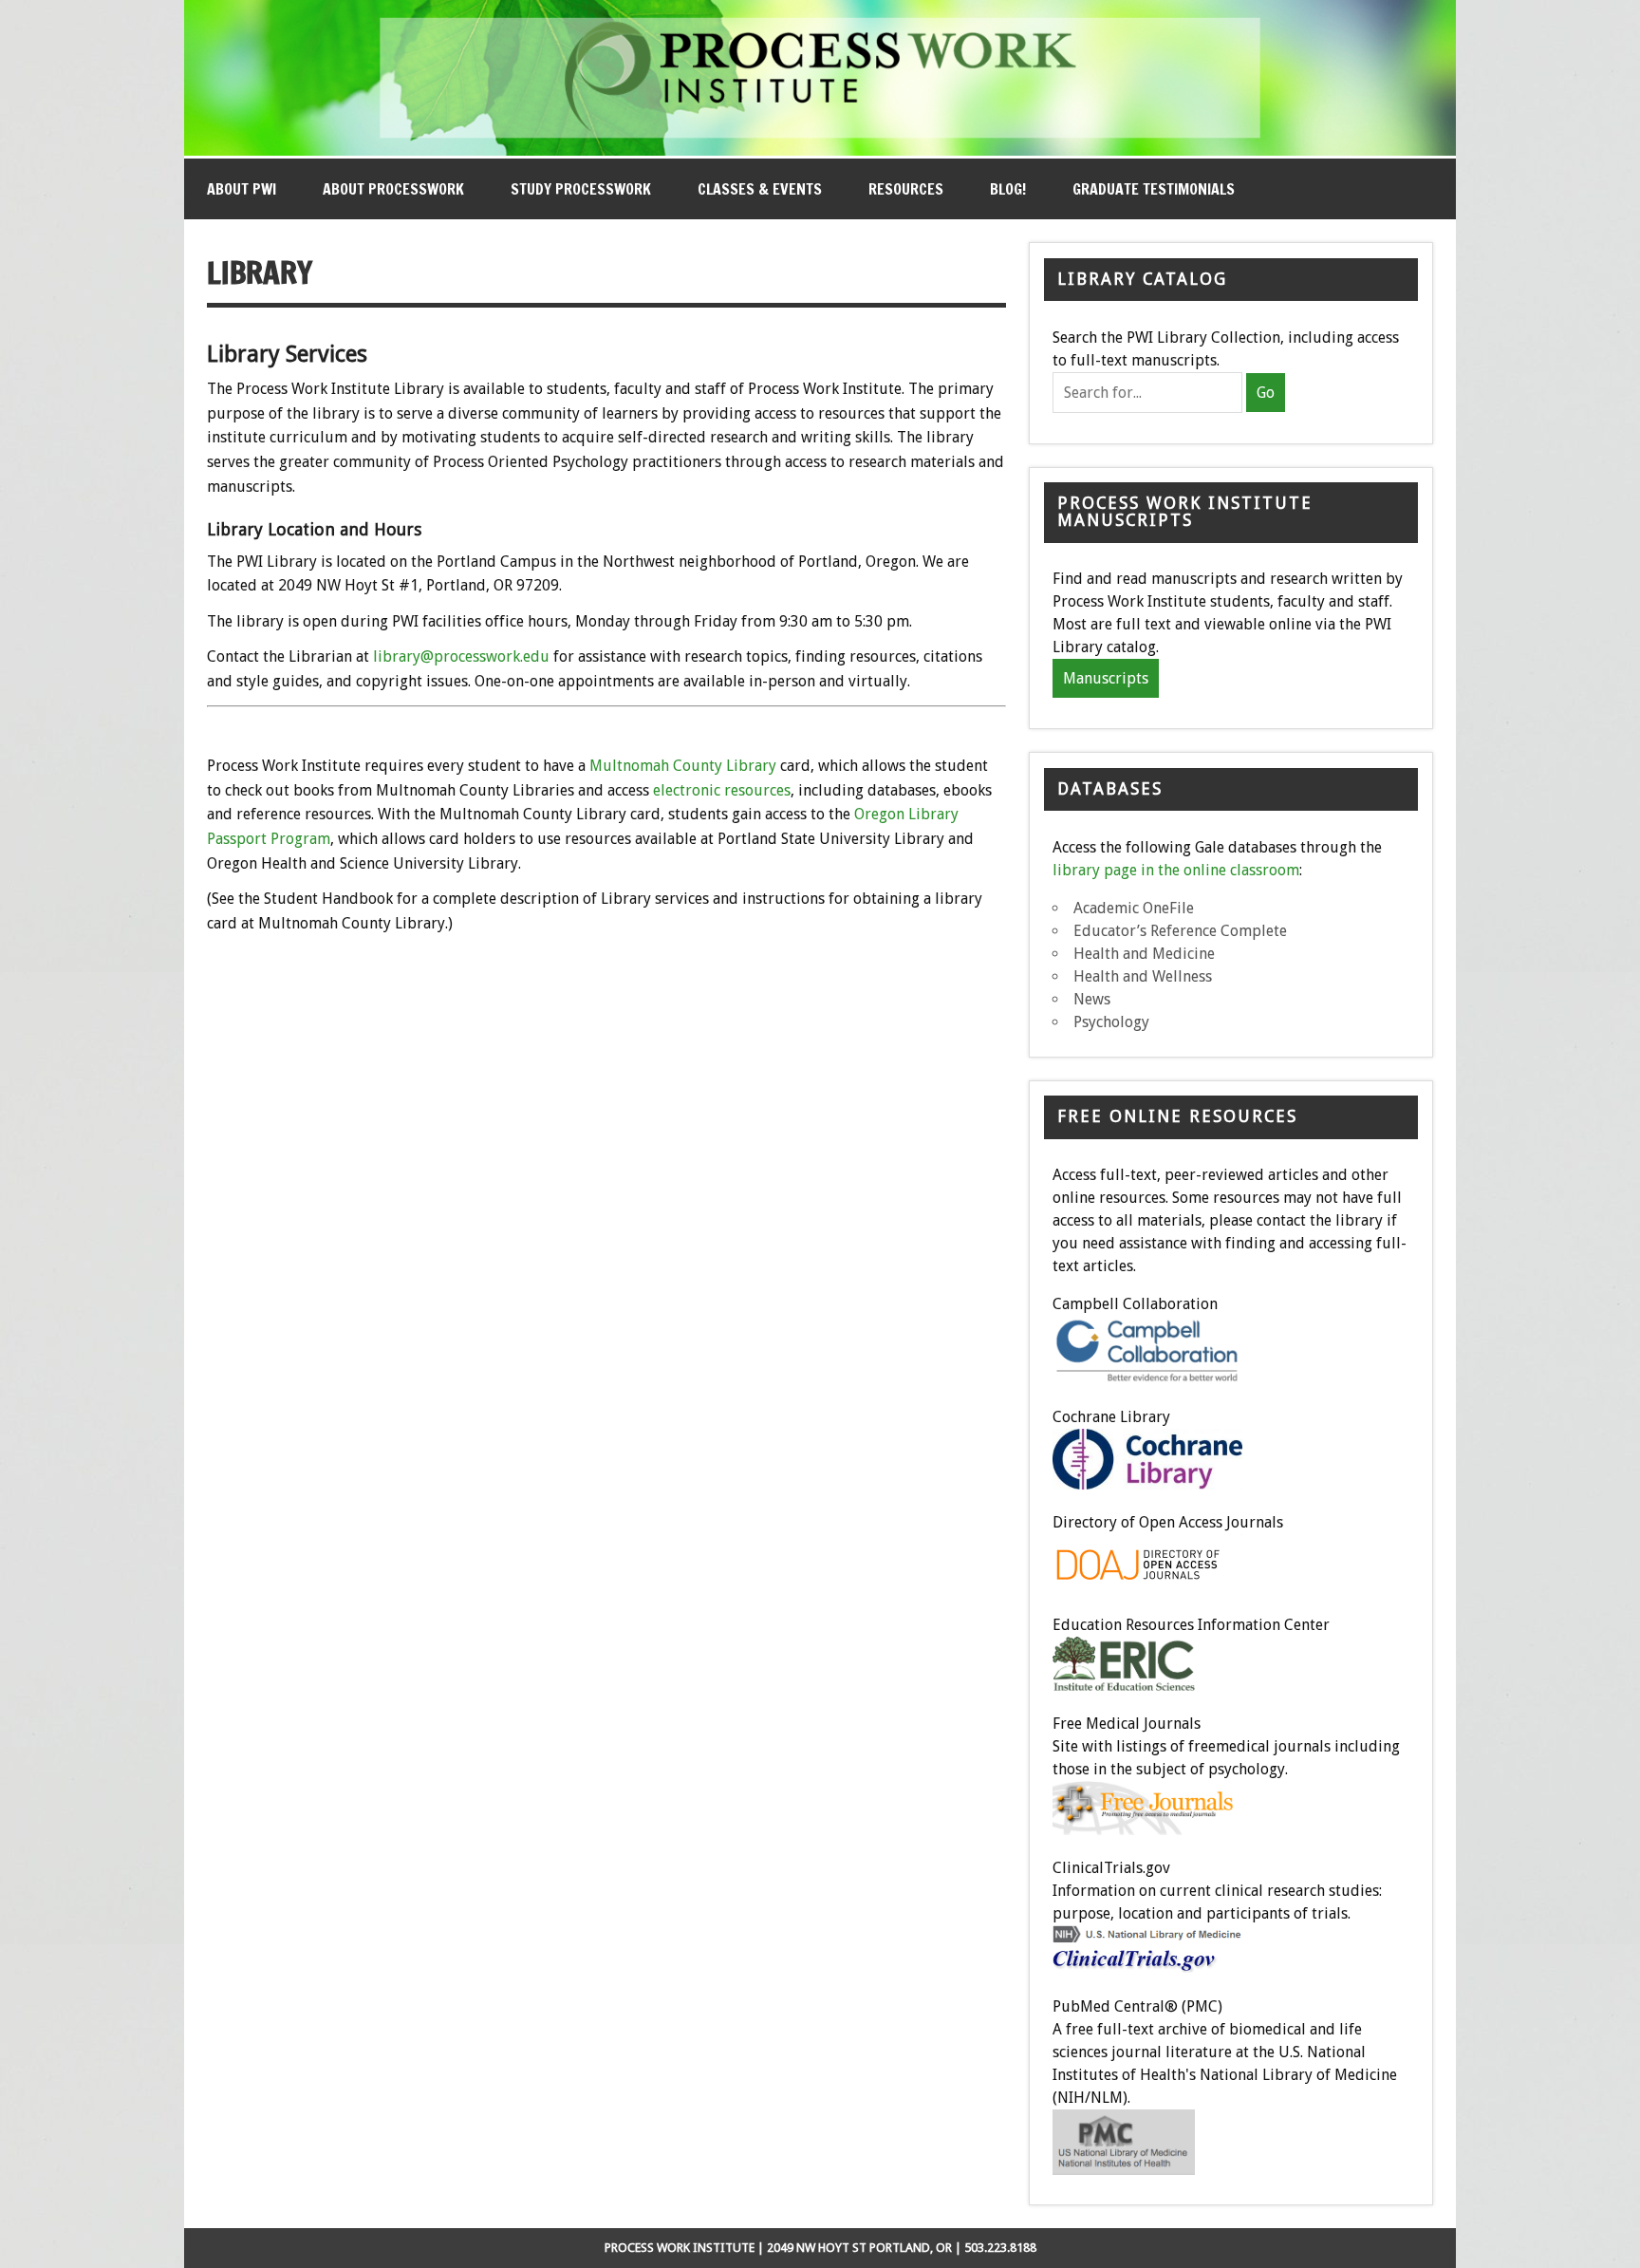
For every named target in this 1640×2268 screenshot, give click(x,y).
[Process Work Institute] (820, 150)
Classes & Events (760, 189)
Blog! (1008, 189)
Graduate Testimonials (1154, 189)
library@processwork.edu (461, 656)
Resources (906, 189)
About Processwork (393, 189)
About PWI (242, 189)
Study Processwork (581, 189)
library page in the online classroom (1176, 870)
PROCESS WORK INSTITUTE (680, 2248)
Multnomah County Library (683, 766)
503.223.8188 (1000, 2248)
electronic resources (722, 790)
